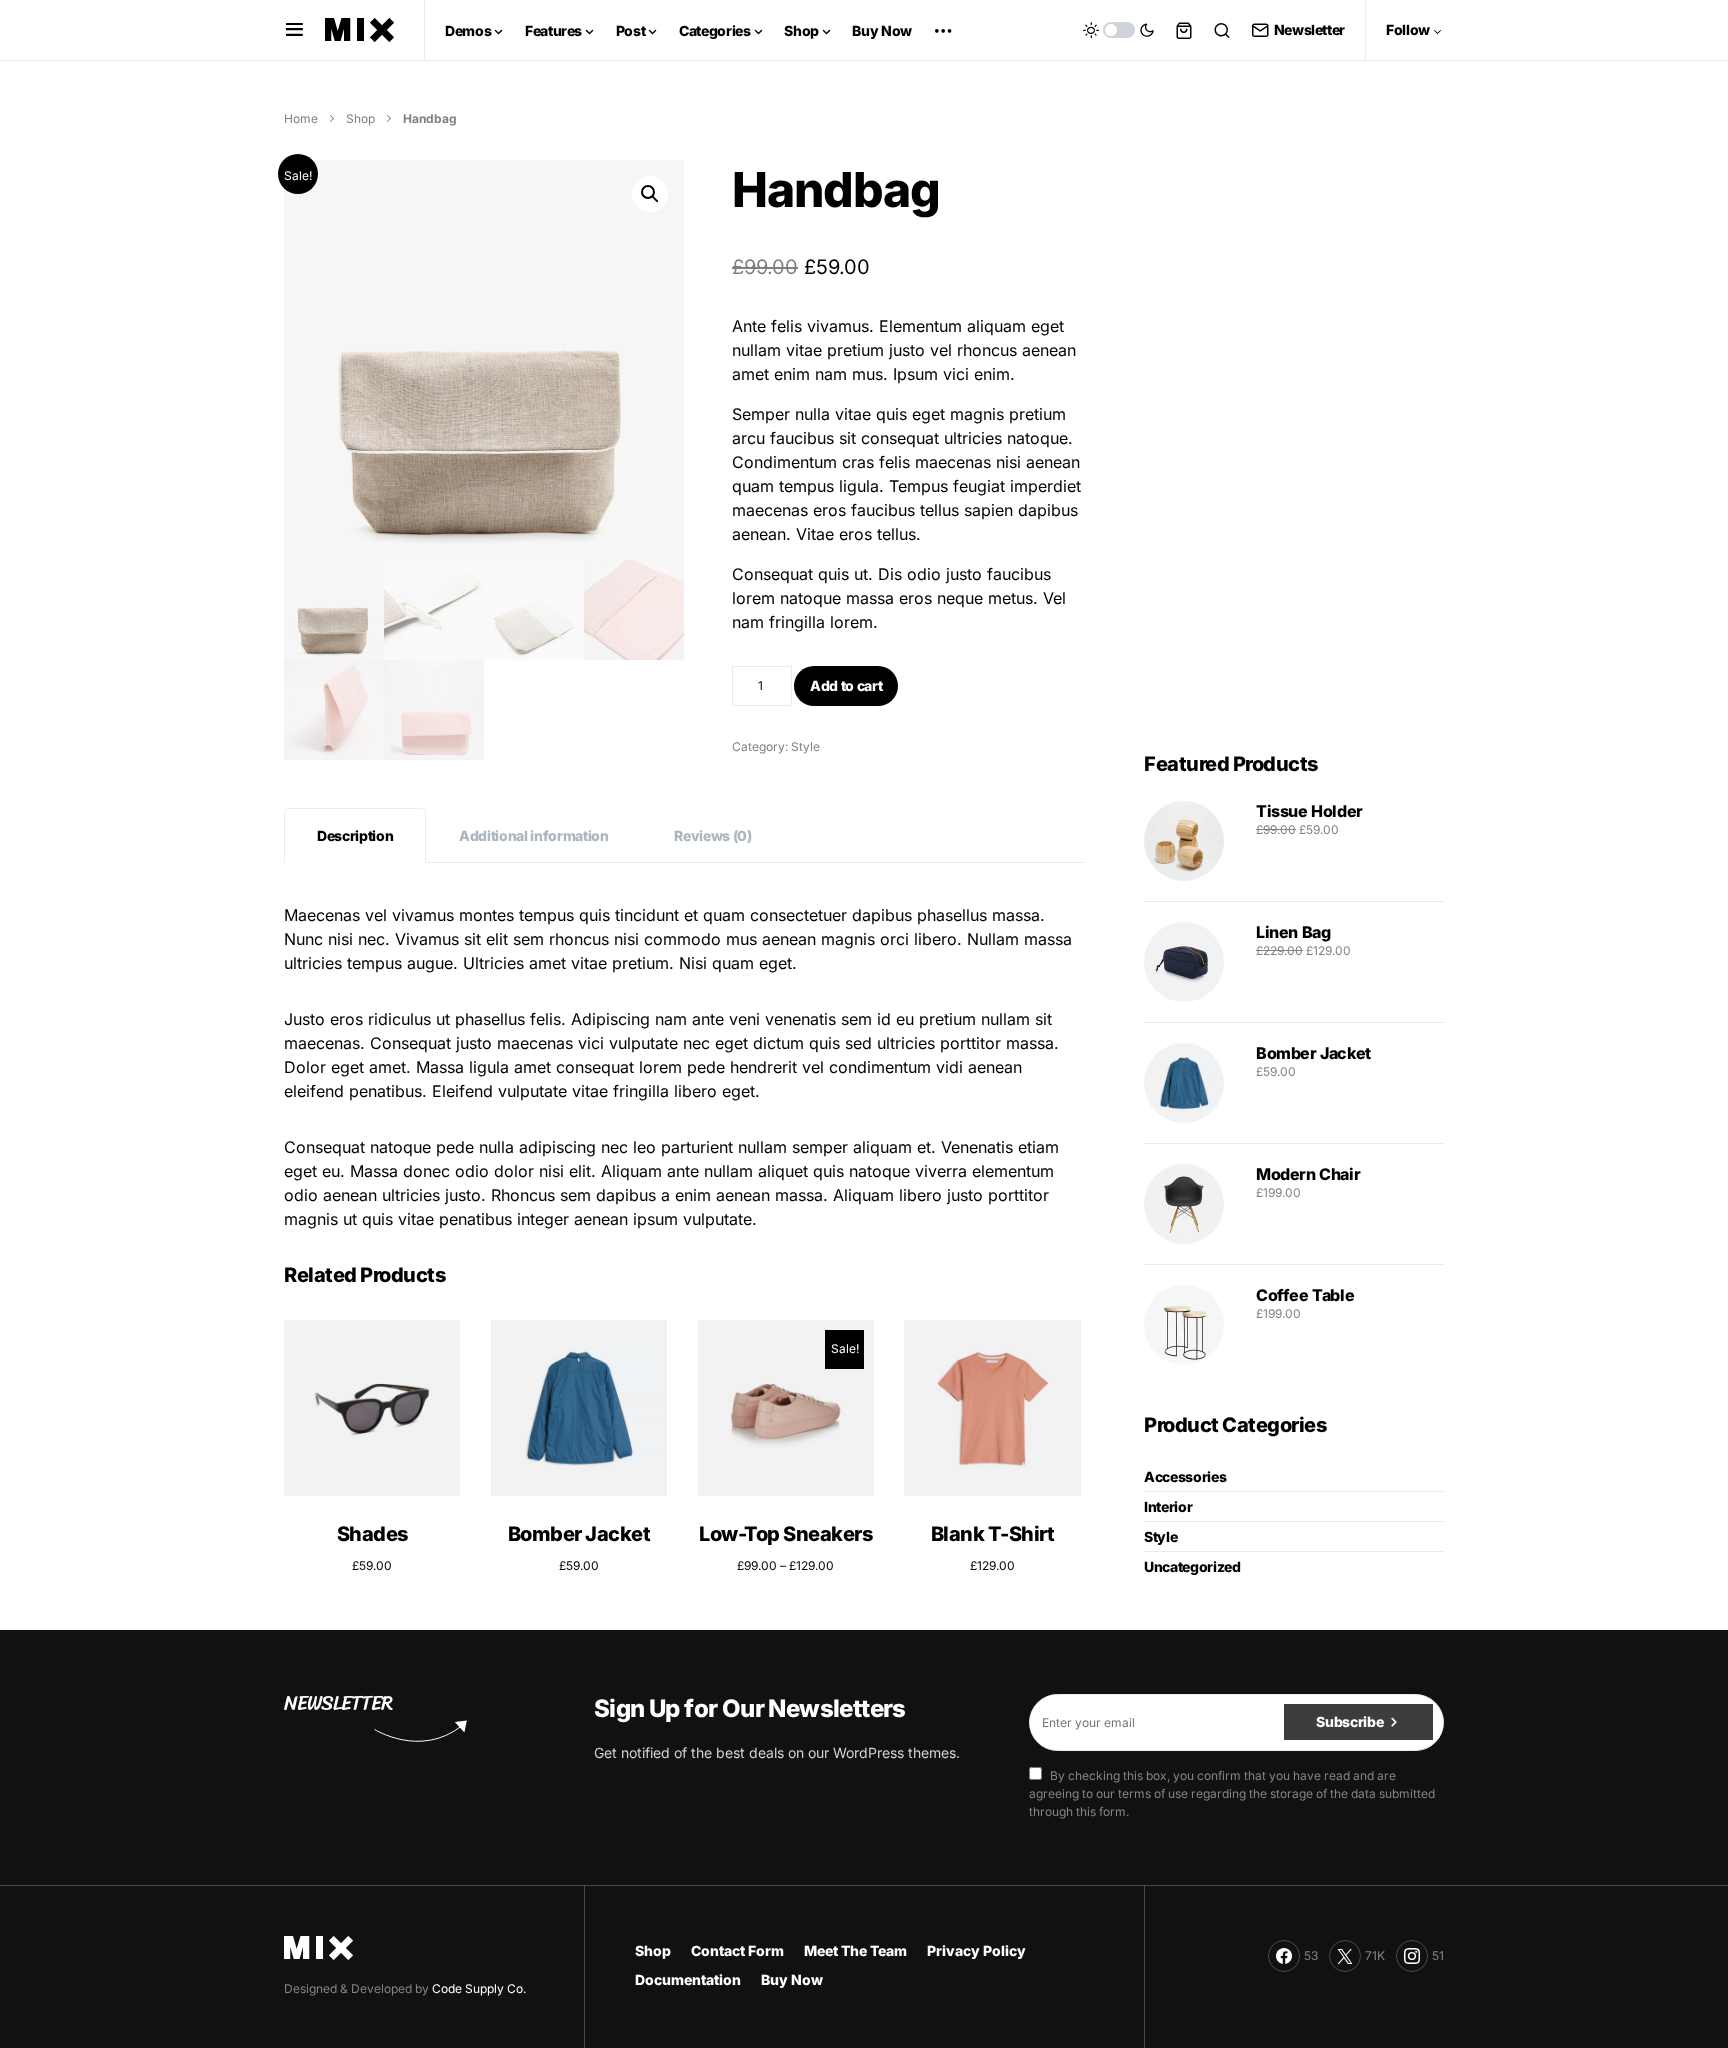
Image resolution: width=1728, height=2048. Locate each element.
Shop (360, 118)
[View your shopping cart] (1184, 30)
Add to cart (846, 685)
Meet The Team (855, 1950)
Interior (1168, 1506)
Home (301, 118)
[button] (294, 30)
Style (805, 746)
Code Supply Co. (479, 1988)
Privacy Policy (976, 1950)
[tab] (355, 835)
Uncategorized (1192, 1566)
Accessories (1185, 1476)
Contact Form (737, 1950)
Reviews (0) (712, 835)
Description (355, 835)
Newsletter (1309, 29)
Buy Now (792, 1979)
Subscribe (1349, 1721)
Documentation (688, 1979)
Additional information (533, 835)
